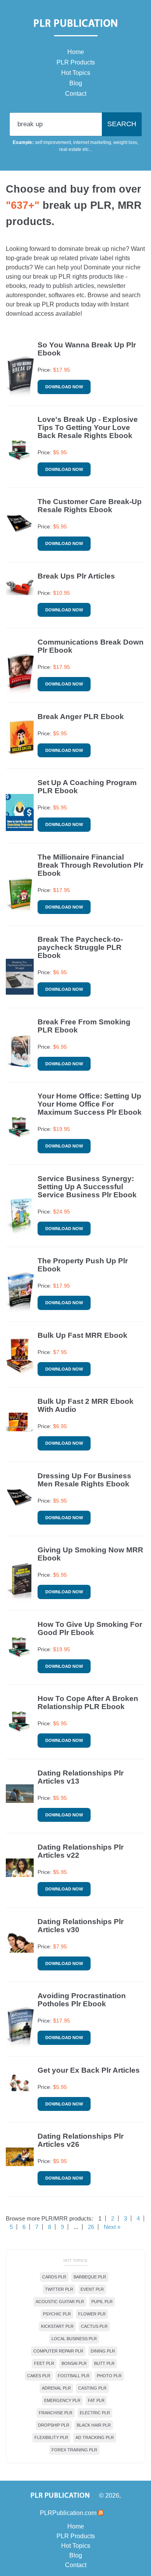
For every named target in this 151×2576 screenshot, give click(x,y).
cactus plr (94, 2326)
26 (91, 2227)
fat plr (96, 2400)
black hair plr (94, 2425)
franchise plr (56, 2413)
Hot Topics (76, 73)
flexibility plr (51, 2437)
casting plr (92, 2388)
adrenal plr (56, 2388)
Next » (112, 2227)
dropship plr (54, 2425)
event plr (92, 2289)
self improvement (53, 142)
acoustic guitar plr (60, 2302)
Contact (76, 94)
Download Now (64, 387)
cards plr (54, 2277)
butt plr (104, 2363)
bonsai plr (74, 2363)
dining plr (103, 2351)
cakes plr (39, 2376)
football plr (74, 2376)
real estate (70, 149)
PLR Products (76, 62)
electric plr (95, 2413)
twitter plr (59, 2289)
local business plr (74, 2339)
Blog (76, 83)
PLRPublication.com (68, 2513)
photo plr (109, 2376)
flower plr (92, 2314)
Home (76, 52)
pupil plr (102, 2302)
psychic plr (57, 2314)
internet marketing (92, 142)
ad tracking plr (95, 2437)
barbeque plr (90, 2277)
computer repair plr (58, 2351)
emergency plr (62, 2400)
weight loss (125, 142)
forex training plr (74, 2450)
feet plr (44, 2363)
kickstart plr (57, 2326)
